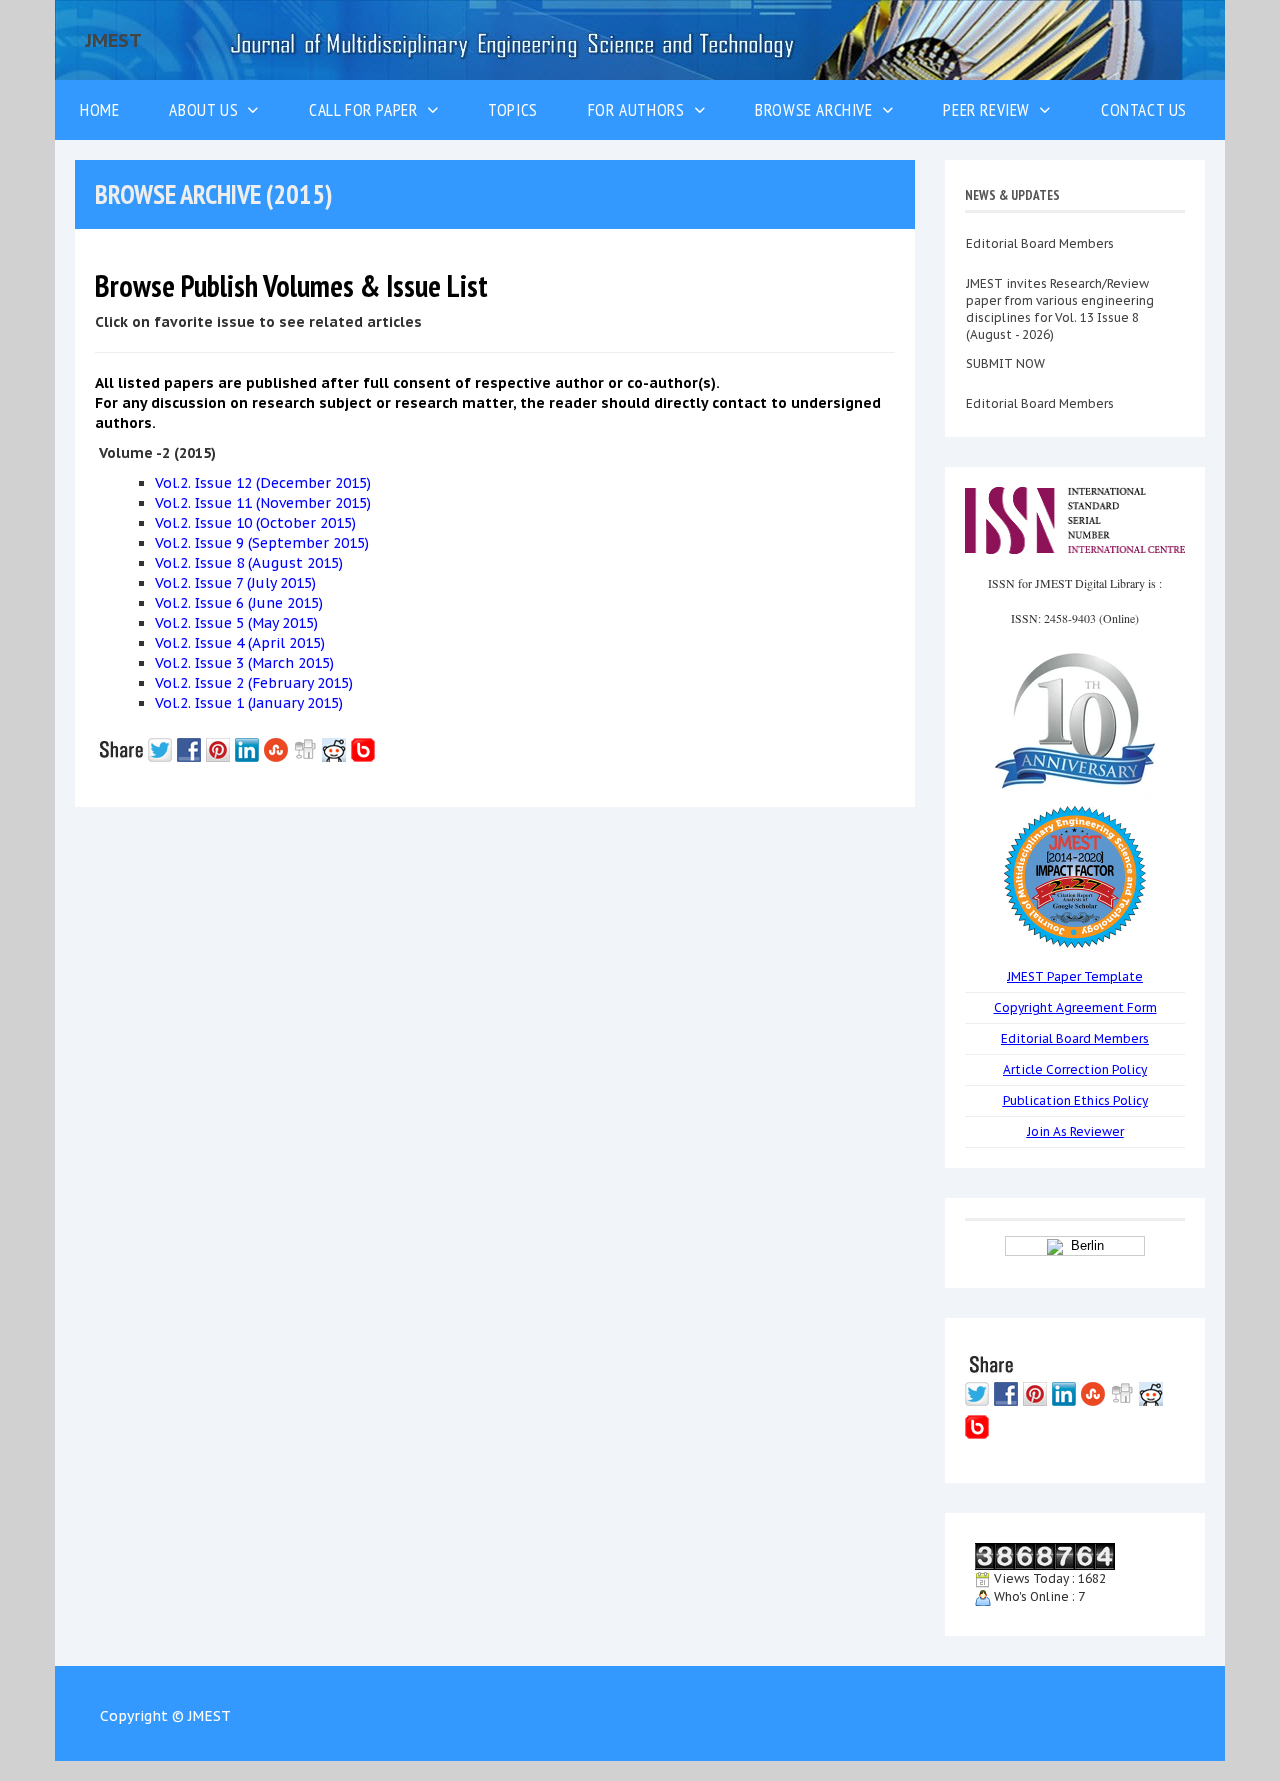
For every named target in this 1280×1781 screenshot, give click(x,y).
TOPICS (513, 109)
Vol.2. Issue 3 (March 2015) (244, 663)
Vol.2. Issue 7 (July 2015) (235, 583)
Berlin (1083, 1245)
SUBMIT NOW (1005, 339)
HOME (99, 109)
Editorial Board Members (1040, 379)
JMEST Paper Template (1075, 976)
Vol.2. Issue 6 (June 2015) (239, 603)
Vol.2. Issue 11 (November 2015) (263, 503)
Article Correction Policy (1075, 1069)
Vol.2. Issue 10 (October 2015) (255, 523)
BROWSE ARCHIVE (818, 109)
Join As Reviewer (1075, 1131)
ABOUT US (208, 109)
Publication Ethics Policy (1075, 1100)
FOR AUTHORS (641, 109)
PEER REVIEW (991, 109)
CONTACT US (1144, 109)
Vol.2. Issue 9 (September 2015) (262, 543)
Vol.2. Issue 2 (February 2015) (254, 683)
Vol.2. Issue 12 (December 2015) (263, 483)
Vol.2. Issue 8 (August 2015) (249, 563)
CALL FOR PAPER (368, 109)
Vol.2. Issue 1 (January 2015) (249, 703)
